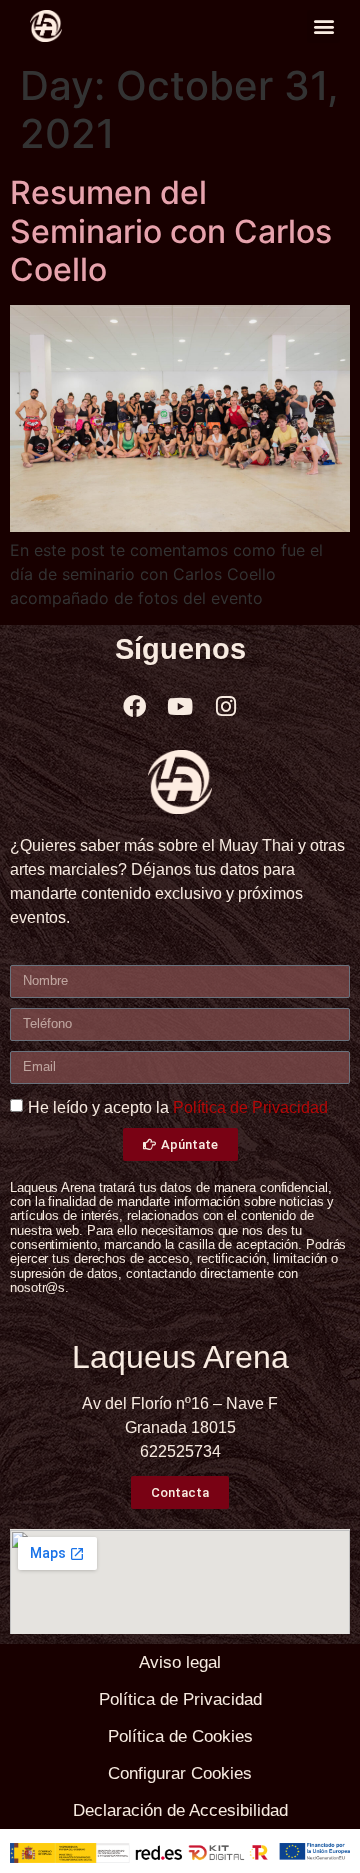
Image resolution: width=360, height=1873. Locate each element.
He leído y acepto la (178, 1106)
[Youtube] (180, 707)
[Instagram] (226, 707)
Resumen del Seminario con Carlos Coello (171, 231)
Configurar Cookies (180, 1773)
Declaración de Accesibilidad (180, 1810)
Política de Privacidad (250, 1106)
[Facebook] (134, 707)
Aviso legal (180, 1662)
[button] (323, 26)
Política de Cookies (180, 1736)
